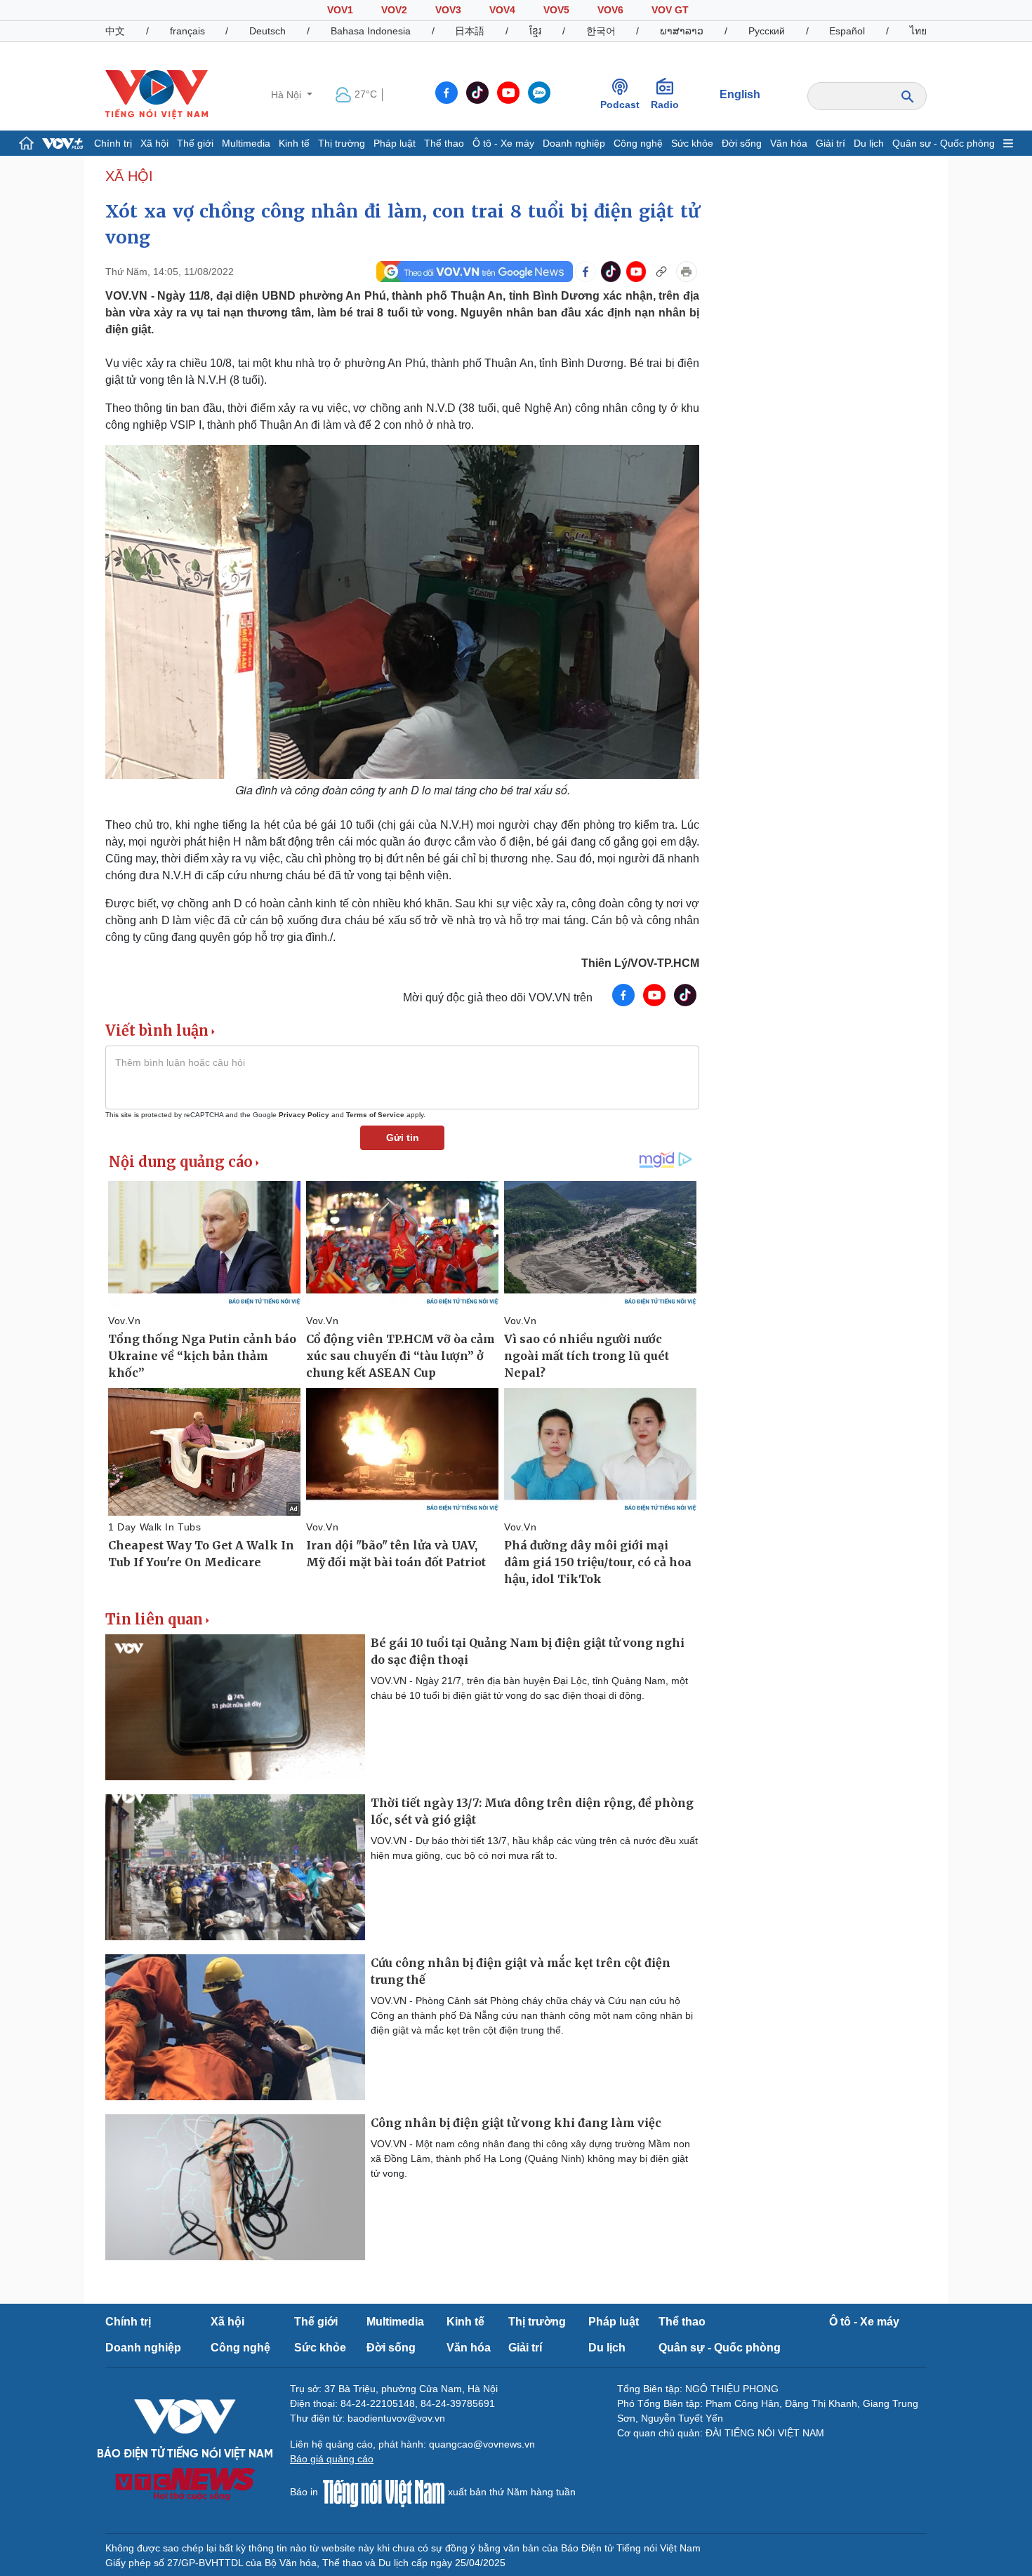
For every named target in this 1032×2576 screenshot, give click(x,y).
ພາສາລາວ (682, 31)
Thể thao (444, 143)
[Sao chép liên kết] (661, 272)
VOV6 (610, 10)
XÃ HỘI (129, 176)
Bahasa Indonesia (371, 31)
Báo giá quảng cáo (332, 2459)
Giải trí (831, 143)
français (187, 31)
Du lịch (869, 143)
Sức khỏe (692, 143)
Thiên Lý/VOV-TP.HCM (640, 963)
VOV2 (394, 10)
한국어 (601, 31)
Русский (767, 31)
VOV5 (556, 10)
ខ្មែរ (535, 31)
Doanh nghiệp (574, 143)
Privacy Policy (304, 1115)
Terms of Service (375, 1115)
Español (847, 31)
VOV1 (340, 10)
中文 (115, 31)
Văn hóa (789, 143)
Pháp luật (395, 143)
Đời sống (742, 143)
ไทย (918, 31)
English (740, 94)
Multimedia (246, 143)
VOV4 (502, 10)
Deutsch (267, 31)
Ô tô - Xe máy (503, 143)
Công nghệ (638, 143)
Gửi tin (403, 1137)
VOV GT (670, 10)
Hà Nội (287, 95)
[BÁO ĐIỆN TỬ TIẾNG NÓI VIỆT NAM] (157, 94)
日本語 (470, 31)
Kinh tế (294, 143)
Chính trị (113, 143)
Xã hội (154, 143)
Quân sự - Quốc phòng (944, 143)
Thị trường (342, 143)
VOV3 (448, 10)
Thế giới (195, 143)
